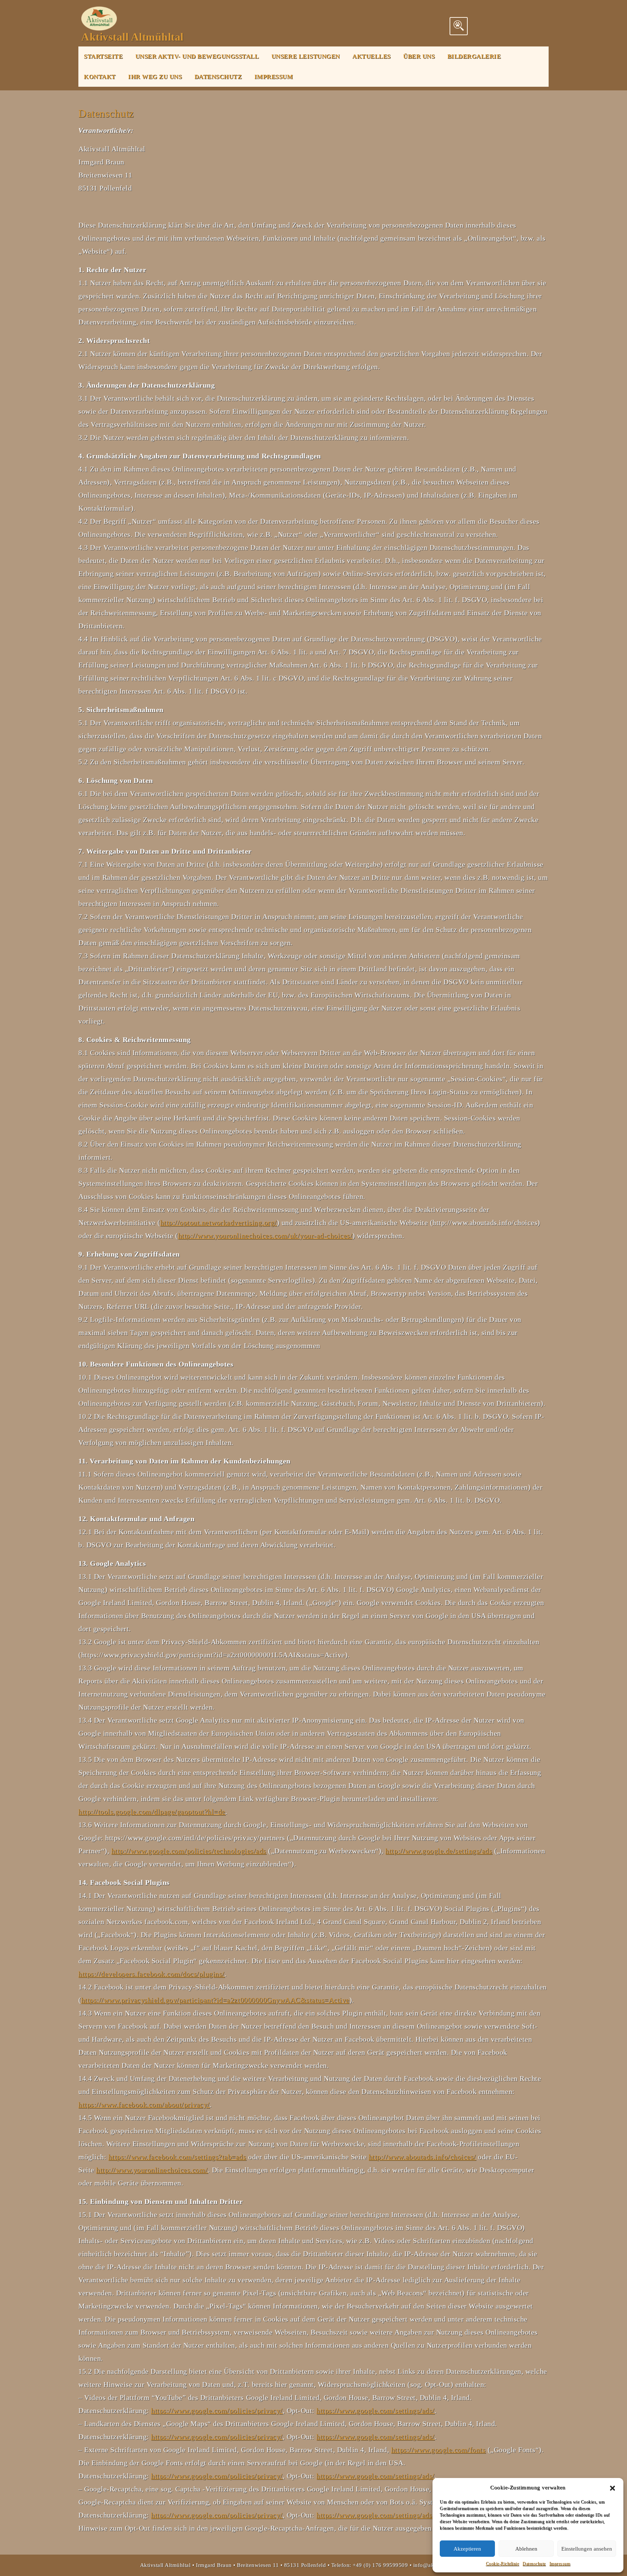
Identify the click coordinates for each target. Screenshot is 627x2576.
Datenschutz (534, 2564)
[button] (612, 2487)
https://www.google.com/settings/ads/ (375, 2410)
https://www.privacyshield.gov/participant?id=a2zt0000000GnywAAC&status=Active (215, 2000)
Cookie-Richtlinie (503, 2564)
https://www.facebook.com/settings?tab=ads (177, 2157)
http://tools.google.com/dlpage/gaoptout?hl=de (152, 1812)
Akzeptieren (467, 2549)
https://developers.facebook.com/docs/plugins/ (151, 1974)
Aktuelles (372, 56)
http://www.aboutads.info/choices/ (422, 2157)
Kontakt (100, 77)
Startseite (103, 56)
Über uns (419, 56)
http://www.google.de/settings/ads (439, 1851)
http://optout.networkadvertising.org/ (219, 1222)
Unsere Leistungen (306, 56)
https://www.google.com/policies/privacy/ (217, 2410)
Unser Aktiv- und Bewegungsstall (197, 56)
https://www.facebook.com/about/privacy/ (144, 2105)
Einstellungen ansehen (587, 2549)
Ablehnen (526, 2549)
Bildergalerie (474, 56)
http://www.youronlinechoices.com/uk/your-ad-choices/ (265, 1236)
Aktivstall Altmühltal (132, 37)
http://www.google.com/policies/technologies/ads (189, 1851)
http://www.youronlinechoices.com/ (152, 2170)
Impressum (560, 2564)
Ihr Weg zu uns (155, 77)
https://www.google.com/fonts (438, 2450)
